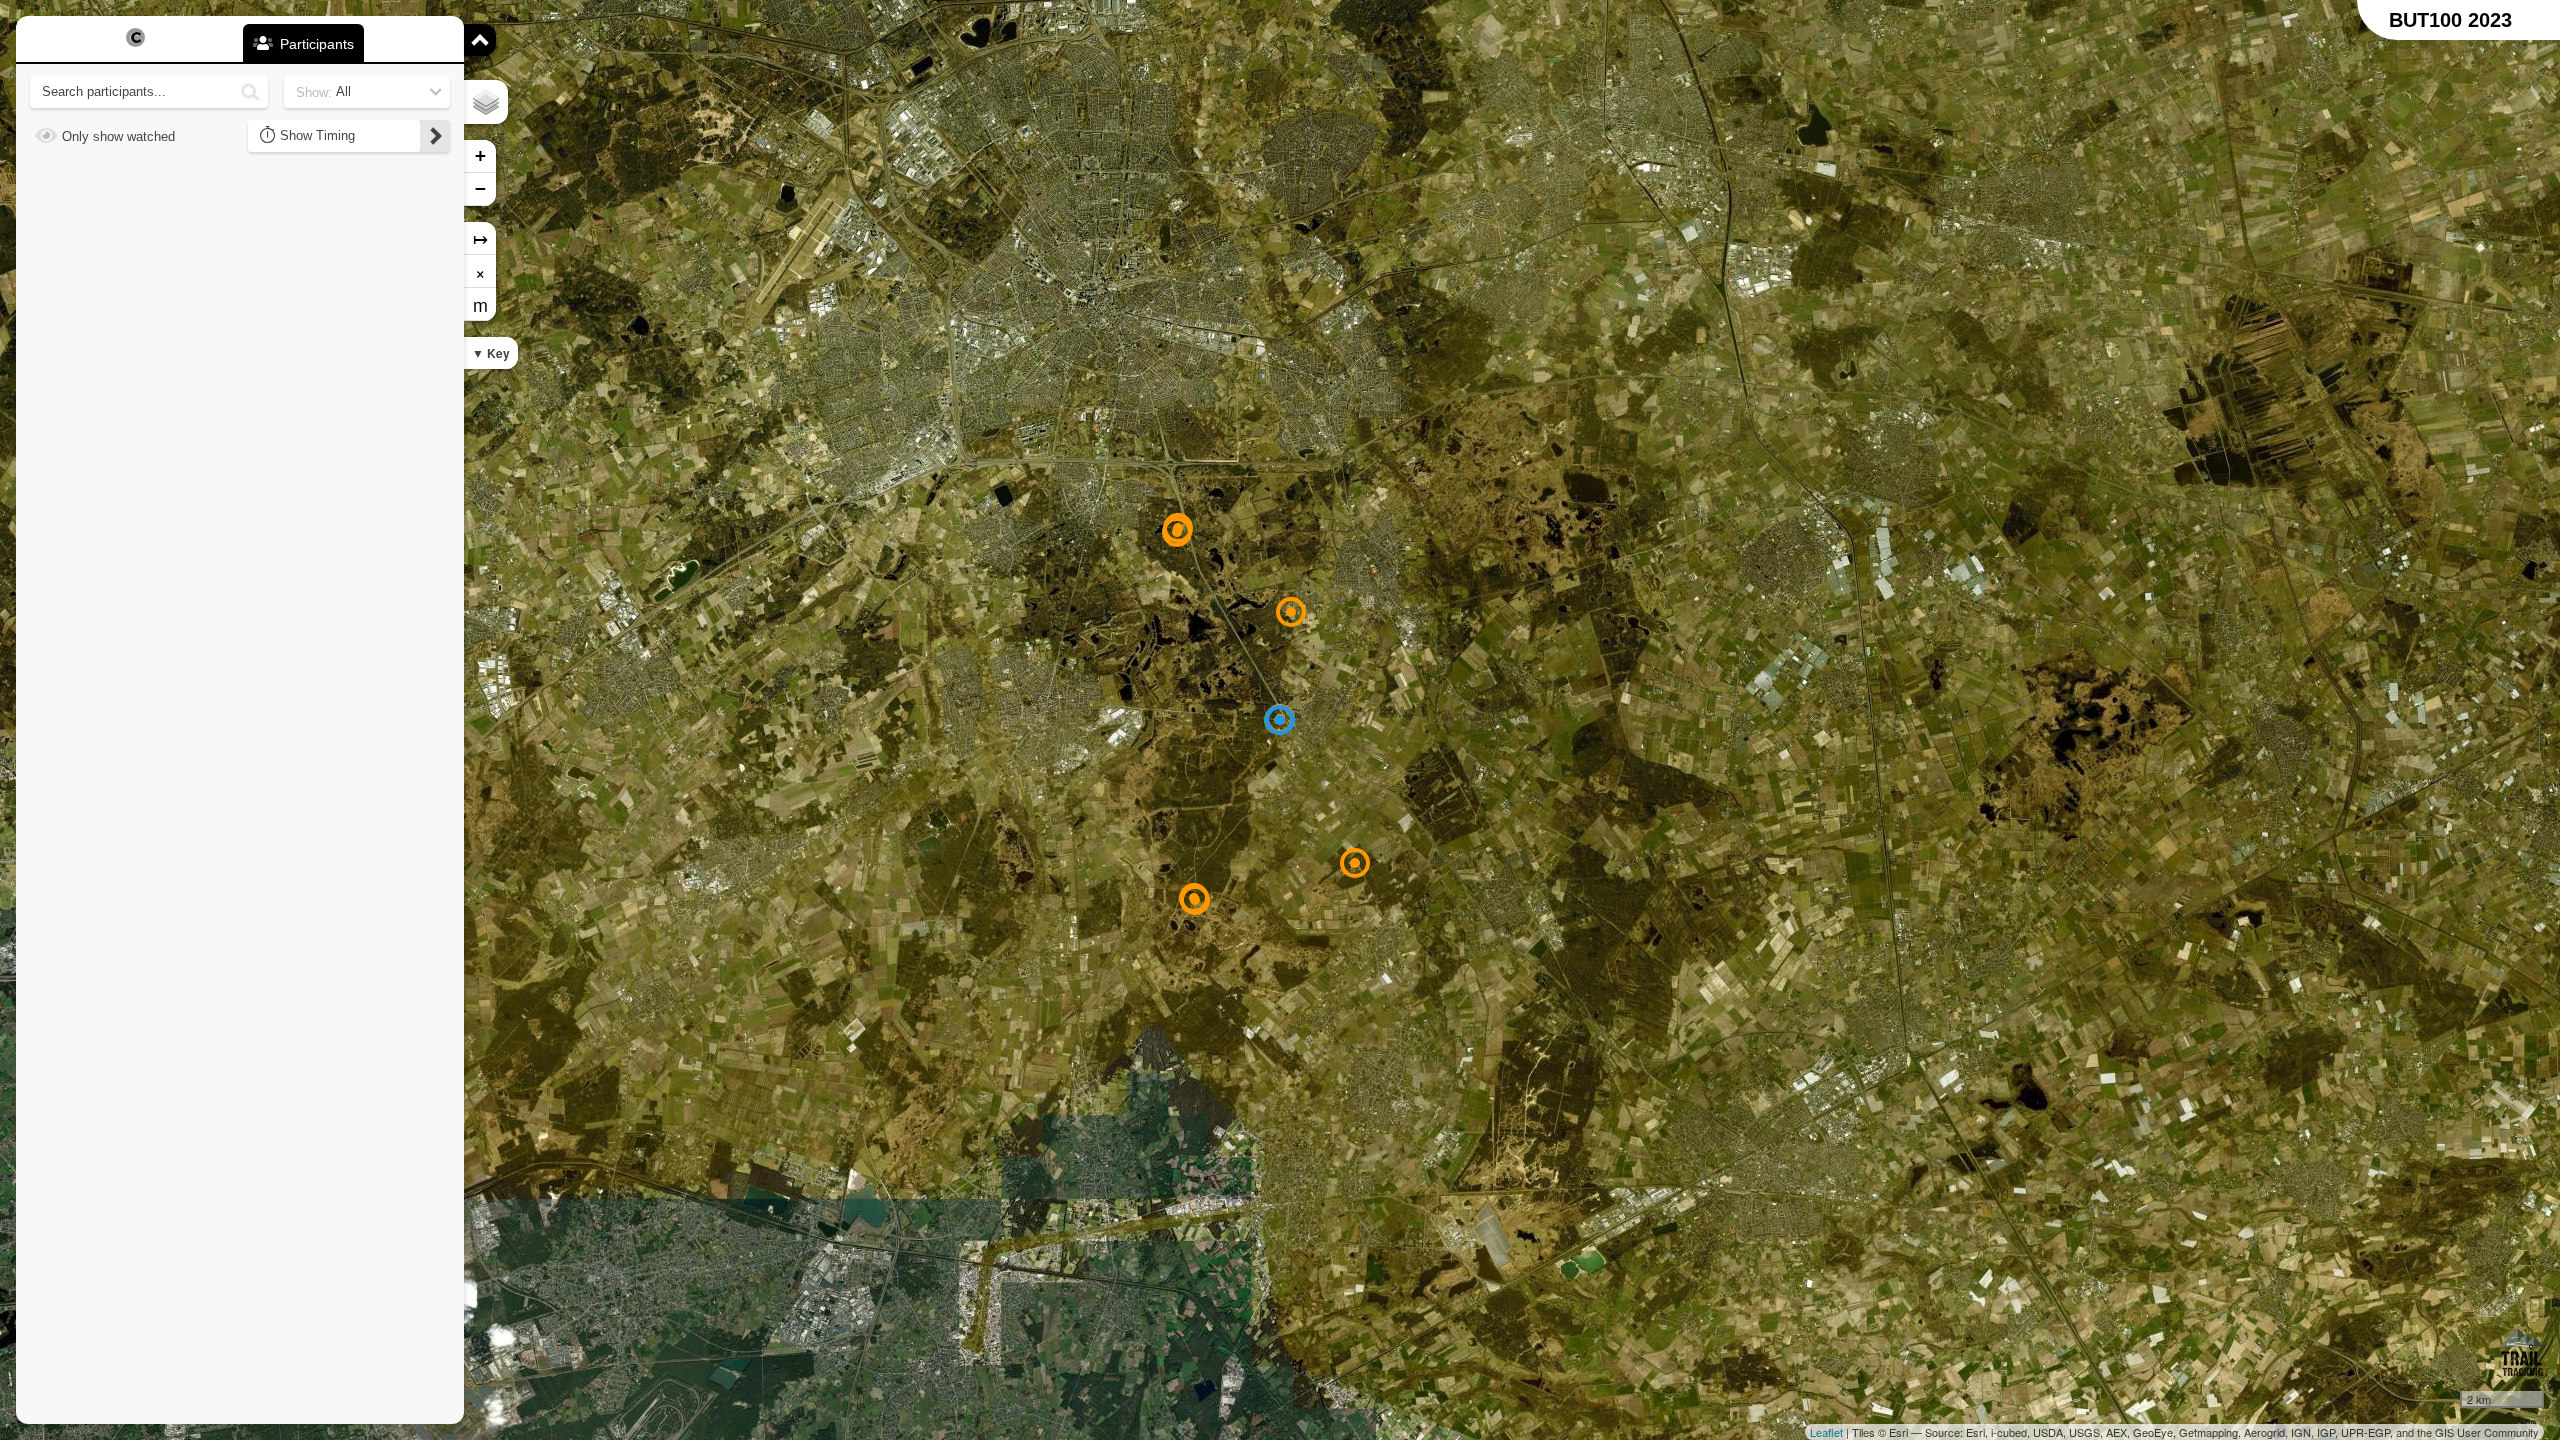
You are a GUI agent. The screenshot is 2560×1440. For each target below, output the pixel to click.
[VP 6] (1291, 612)
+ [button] (480, 155)
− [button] (480, 188)
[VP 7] (1177, 532)
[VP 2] (1355, 863)
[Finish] (1280, 720)
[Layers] (486, 102)
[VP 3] (1195, 900)
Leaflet (1826, 1432)
